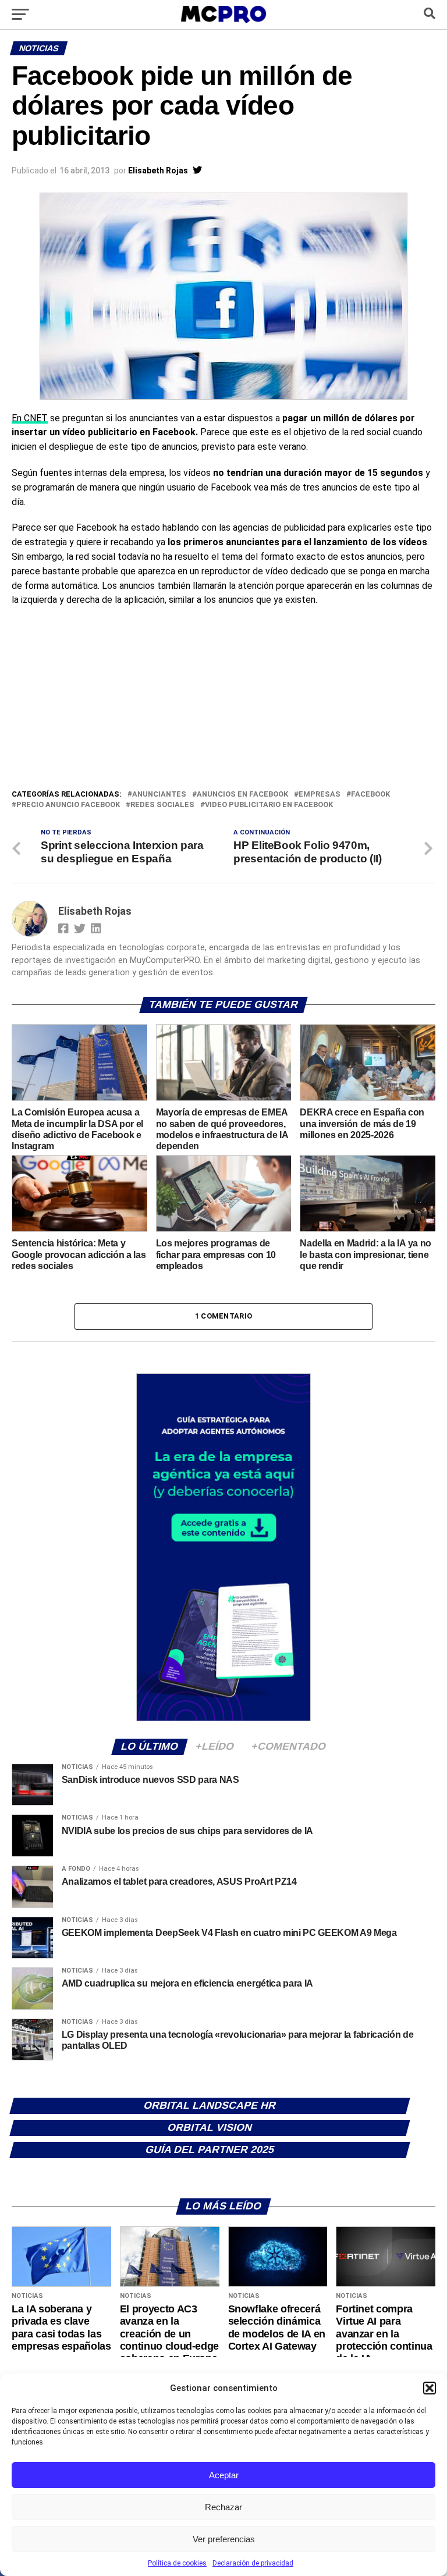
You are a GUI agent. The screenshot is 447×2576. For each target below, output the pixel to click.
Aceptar (224, 2475)
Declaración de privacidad (253, 2563)
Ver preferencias (224, 2539)
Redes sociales (162, 805)
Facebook (370, 795)
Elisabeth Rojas (158, 170)
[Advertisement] (223, 701)
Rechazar (223, 2507)
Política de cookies (177, 2563)
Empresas (320, 795)
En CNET (30, 418)
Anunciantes (159, 795)
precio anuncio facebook (68, 805)
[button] (430, 2388)
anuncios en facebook (242, 795)
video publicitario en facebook (269, 805)
